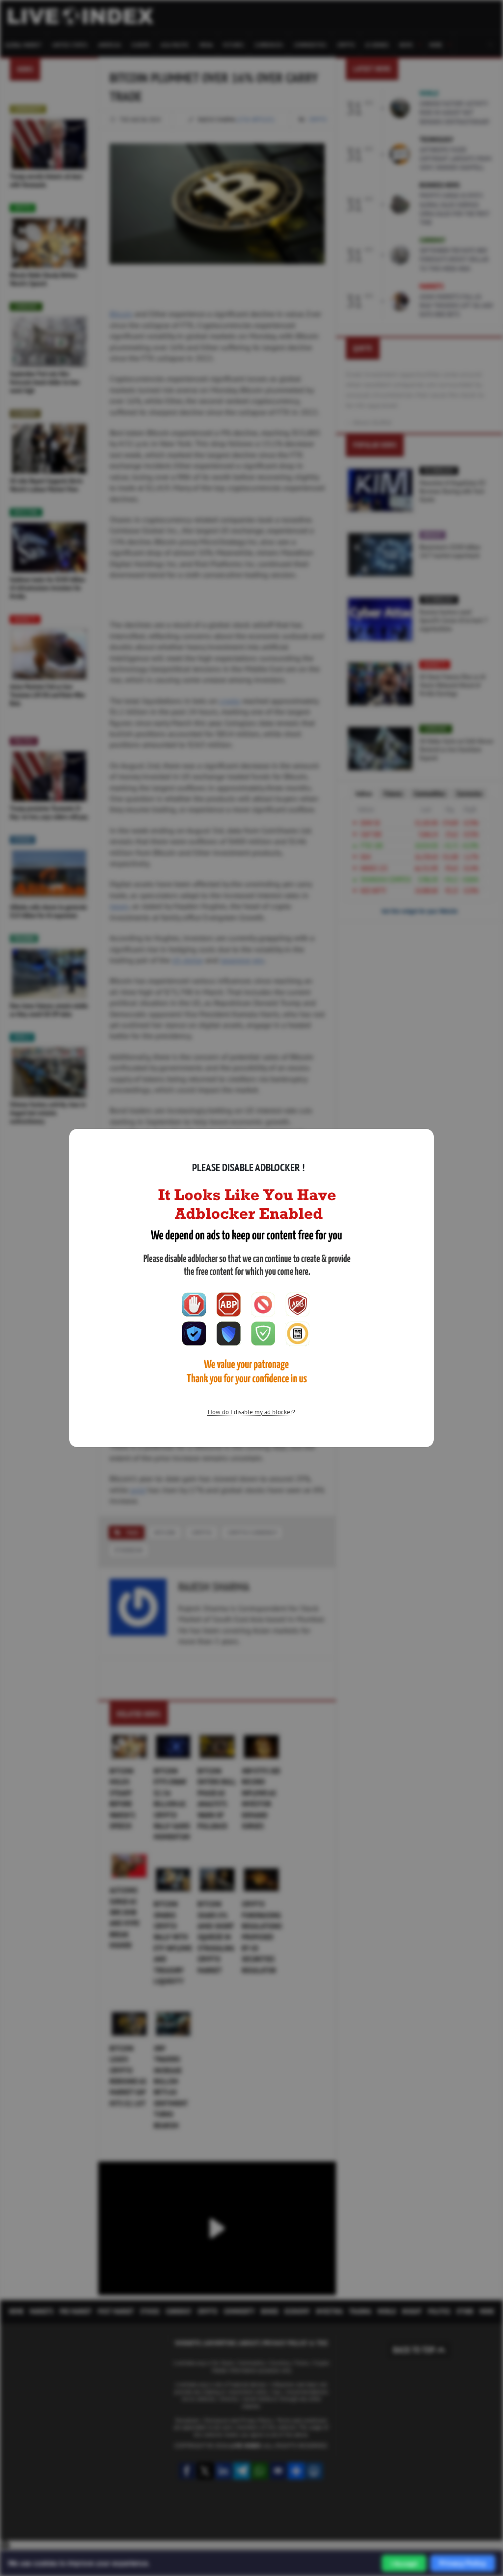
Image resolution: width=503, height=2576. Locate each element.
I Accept (404, 2563)
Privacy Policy (463, 2563)
